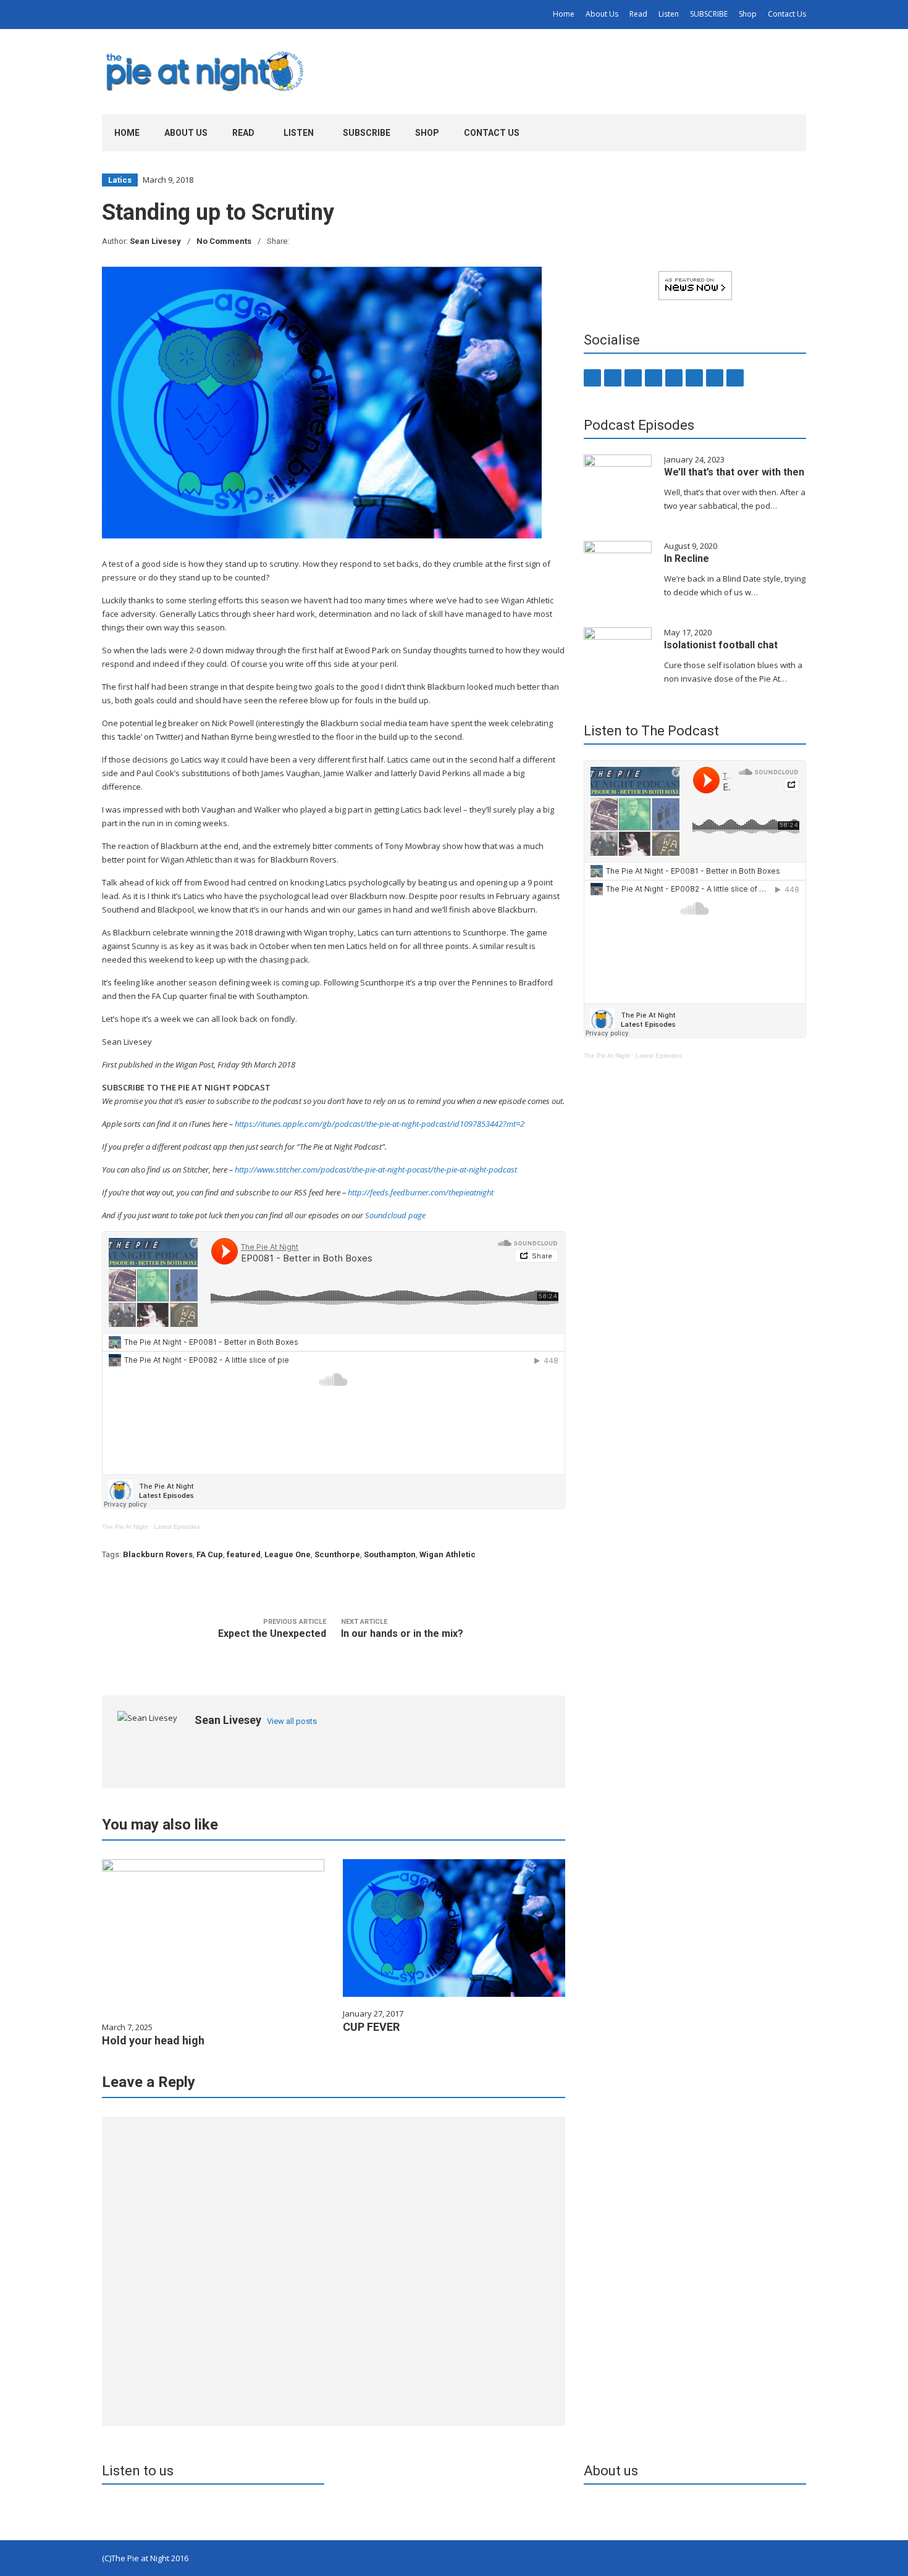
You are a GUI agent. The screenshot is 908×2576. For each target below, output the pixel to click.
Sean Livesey (155, 241)
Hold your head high (153, 2040)
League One (288, 1554)
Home (564, 14)
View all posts (292, 1721)
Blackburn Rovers (158, 1554)
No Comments (224, 241)
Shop (748, 14)
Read (638, 14)
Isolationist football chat (721, 645)
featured (244, 1554)
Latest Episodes (177, 1527)
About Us (602, 14)
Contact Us (787, 14)
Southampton (390, 1554)
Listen (669, 14)
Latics (120, 180)
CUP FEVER (371, 2027)
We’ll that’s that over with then (734, 472)
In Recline (687, 558)
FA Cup (210, 1554)
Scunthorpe (337, 1554)
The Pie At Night (125, 1527)
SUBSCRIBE (709, 14)
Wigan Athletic (448, 1554)
